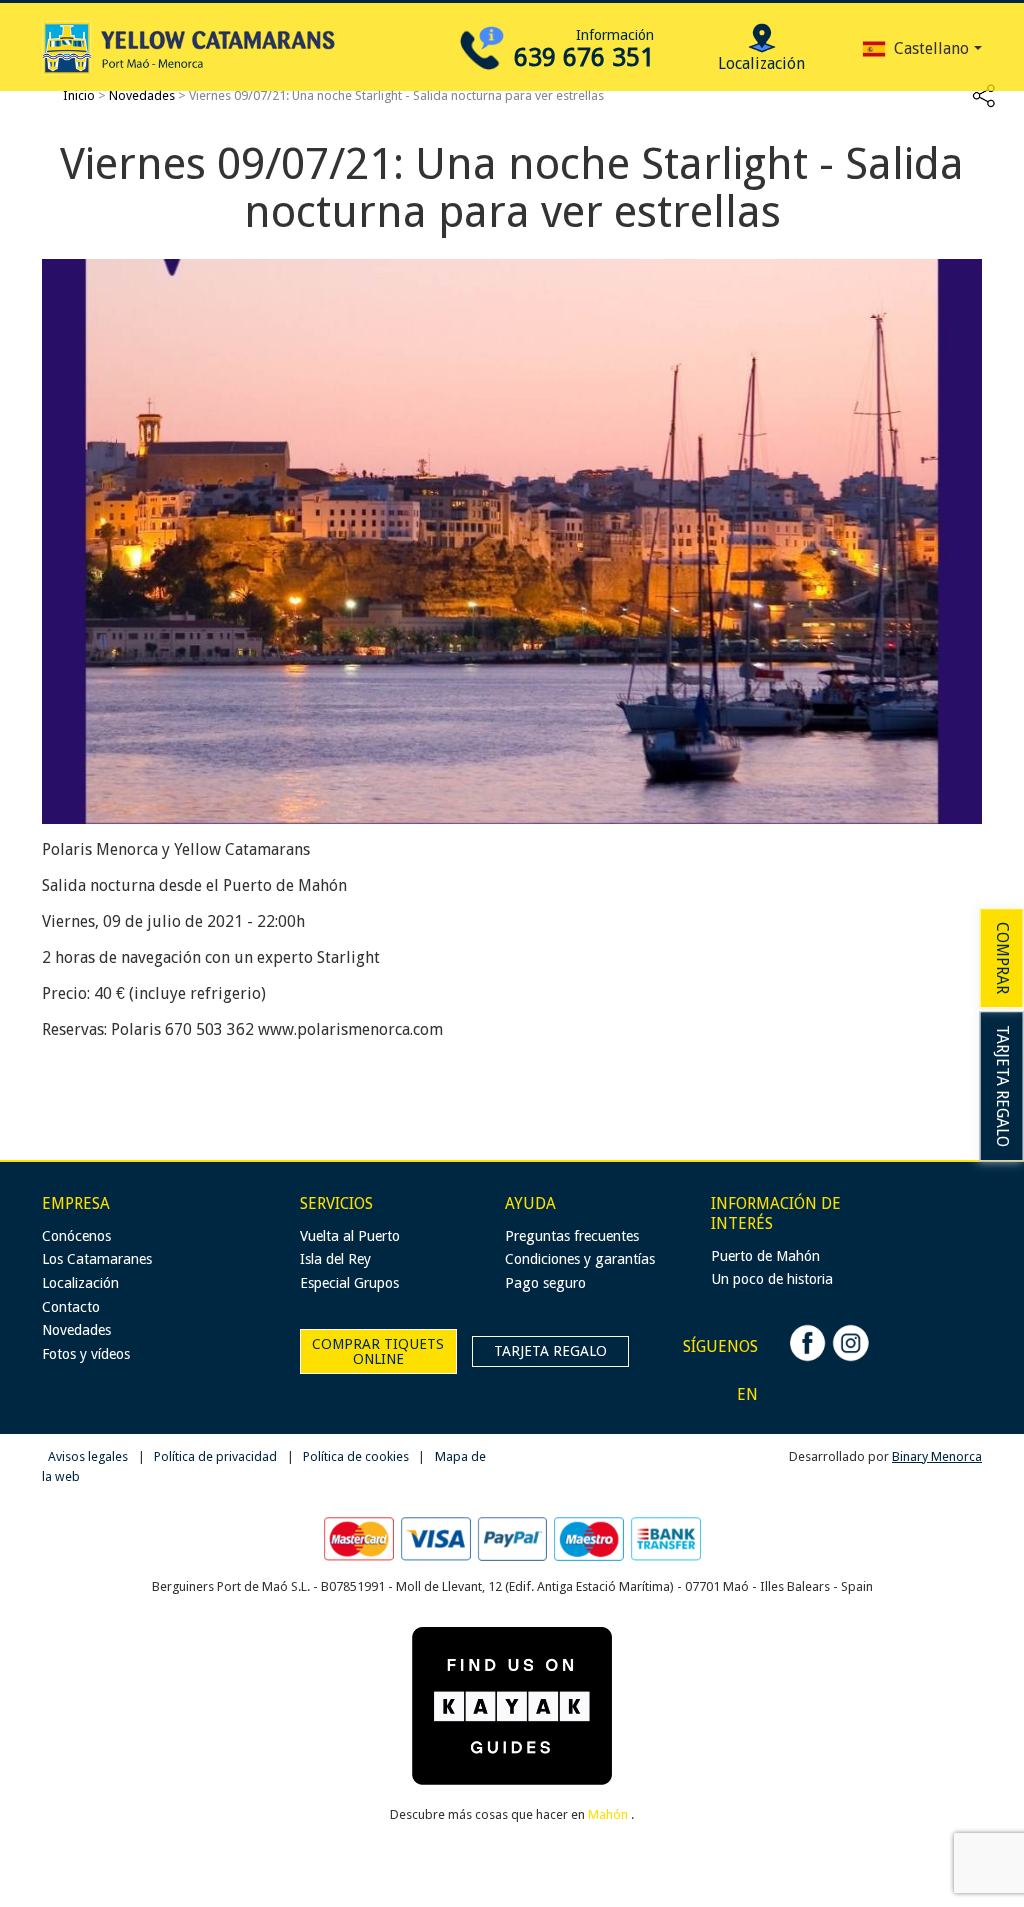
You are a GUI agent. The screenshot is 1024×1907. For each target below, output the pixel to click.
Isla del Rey (335, 1259)
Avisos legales (89, 1456)
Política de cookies (357, 1456)
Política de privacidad (217, 1456)
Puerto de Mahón (765, 1256)
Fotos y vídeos (86, 1354)
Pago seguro (545, 1283)
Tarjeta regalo (1002, 1086)
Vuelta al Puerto (350, 1236)
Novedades (142, 95)
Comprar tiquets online (378, 1351)
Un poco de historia (772, 1279)
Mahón (609, 1814)
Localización (80, 1283)
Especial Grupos (349, 1283)
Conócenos (76, 1236)
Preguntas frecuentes (572, 1236)
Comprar (1002, 958)
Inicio (79, 95)
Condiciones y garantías (580, 1259)
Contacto (71, 1307)
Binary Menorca (937, 1456)
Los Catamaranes (97, 1259)
